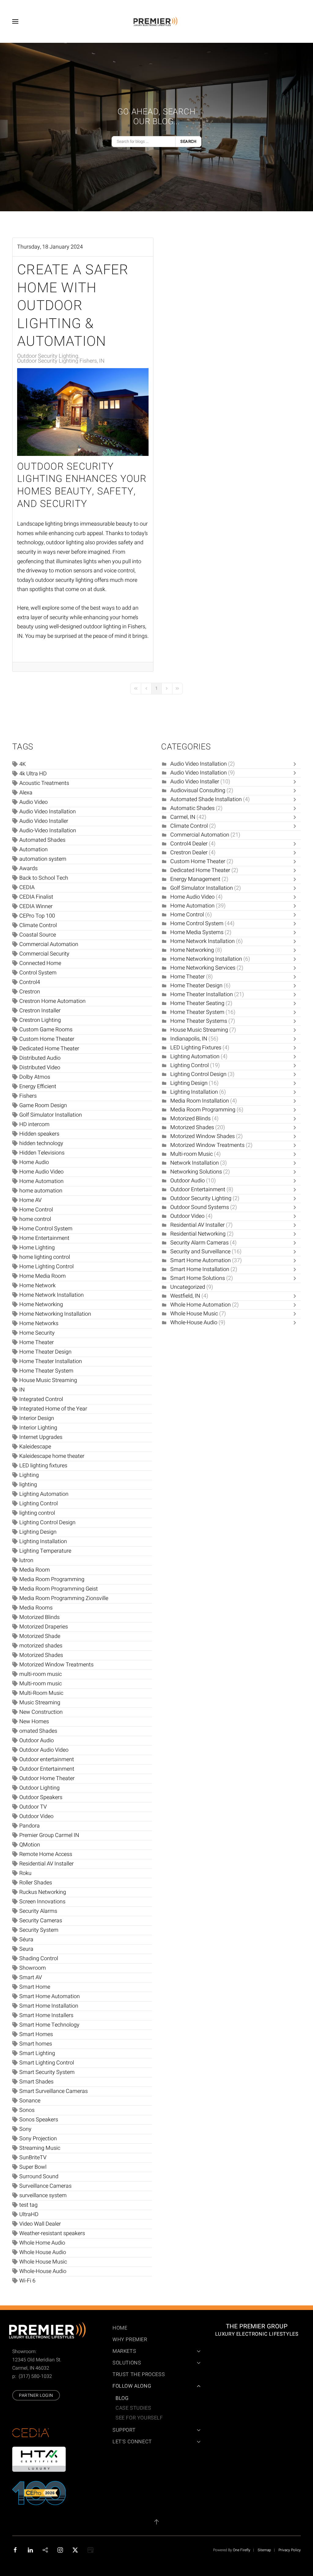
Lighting (29, 1475)
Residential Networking (198, 1234)
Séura (26, 1940)
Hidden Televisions (42, 1153)
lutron (26, 1560)
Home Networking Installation (55, 1314)
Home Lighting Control (46, 1267)
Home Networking (41, 1305)
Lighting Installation (43, 1541)
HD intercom (34, 1124)
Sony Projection (38, 2139)
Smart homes (36, 2044)
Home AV (30, 1200)
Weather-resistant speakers (52, 2233)
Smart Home (35, 1987)
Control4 (30, 982)
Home (120, 2328)
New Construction (41, 1712)
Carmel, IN (183, 817)
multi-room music (41, 1674)
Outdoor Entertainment (47, 1769)
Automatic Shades (192, 808)
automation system (43, 859)
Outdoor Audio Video (44, 1750)
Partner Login (36, 2395)
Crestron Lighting (40, 1020)
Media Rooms (36, 1608)
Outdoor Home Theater (47, 1778)
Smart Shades (36, 2082)
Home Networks (39, 1323)
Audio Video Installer (44, 821)
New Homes (34, 1722)
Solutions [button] (127, 2363)
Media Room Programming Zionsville (64, 1598)
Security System (39, 1930)
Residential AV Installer (46, 1864)
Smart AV (31, 1977)
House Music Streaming (48, 1380)
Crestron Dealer (189, 853)
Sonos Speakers (39, 2120)
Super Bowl (33, 2167)
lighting (28, 1485)
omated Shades (38, 1731)
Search (188, 141)
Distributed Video (40, 1068)
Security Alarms (38, 1911)
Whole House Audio (43, 2252)
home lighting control (45, 1257)
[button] (15, 21)
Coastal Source (38, 935)
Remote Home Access (46, 1854)
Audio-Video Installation (48, 831)
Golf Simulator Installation (51, 1115)
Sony (25, 2129)
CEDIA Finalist (36, 897)
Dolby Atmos (35, 1077)
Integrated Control (41, 1399)
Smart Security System (47, 2072)
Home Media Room (42, 1276)
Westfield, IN (185, 1296)
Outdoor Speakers (41, 1797)
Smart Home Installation (49, 2006)
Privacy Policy (290, 2550)
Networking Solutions (197, 1172)
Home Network (37, 1286)
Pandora (29, 1826)
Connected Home (40, 963)
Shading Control (39, 1959)
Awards (28, 869)
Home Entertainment (44, 1238)
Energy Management (195, 879)
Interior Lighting (38, 1428)
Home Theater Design (45, 1352)
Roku (25, 1873)
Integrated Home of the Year (53, 1409)
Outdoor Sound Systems (200, 1207)
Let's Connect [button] (132, 2442)
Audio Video (33, 802)
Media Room (35, 1570)
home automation (41, 1191)
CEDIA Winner (36, 906)
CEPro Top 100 (37, 916)
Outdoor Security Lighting (48, 356)
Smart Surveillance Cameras (53, 2091)
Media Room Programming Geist (59, 1589)
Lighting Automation (44, 1494)
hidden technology (41, 1143)
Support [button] (124, 2430)
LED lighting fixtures (43, 1466)
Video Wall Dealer (40, 2224)
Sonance (30, 2101)
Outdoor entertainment (47, 1759)
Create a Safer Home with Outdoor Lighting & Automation (73, 306)
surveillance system (43, 2195)
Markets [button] (124, 2351)
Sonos (27, 2110)
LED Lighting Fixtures (196, 1048)
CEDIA (27, 887)
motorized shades (41, 1646)
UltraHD (29, 2214)
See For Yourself (139, 2418)
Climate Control (38, 925)
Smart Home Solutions (198, 1278)
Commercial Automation (49, 944)
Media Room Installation (200, 1101)
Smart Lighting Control (47, 2063)
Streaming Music (40, 2148)
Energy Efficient (38, 1087)
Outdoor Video (36, 1816)
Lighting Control (39, 1504)
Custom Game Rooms (46, 1030)
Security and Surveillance (200, 1252)
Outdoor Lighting (39, 1788)
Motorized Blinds (39, 1617)
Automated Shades (42, 840)
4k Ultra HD (33, 774)
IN (22, 1390)
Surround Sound (39, 2177)
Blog (122, 2398)
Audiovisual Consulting (198, 791)
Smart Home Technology (49, 2025)
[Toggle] (296, 764)
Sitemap (264, 2550)
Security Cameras (41, 1921)
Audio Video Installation (48, 812)
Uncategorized (188, 1287)
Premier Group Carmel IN (49, 1835)
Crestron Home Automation (52, 1001)
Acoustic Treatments (44, 783)
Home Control (36, 1210)
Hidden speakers (39, 1134)
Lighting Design (38, 1532)
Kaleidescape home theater (52, 1456)
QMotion (30, 1845)
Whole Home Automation (201, 1305)
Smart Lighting (37, 2053)
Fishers (28, 1096)
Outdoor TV (33, 1807)
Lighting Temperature (45, 1551)
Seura (26, 1949)
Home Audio (34, 1162)
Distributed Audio (40, 1058)
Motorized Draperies (44, 1627)
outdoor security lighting (64, 580)
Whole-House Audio (43, 2271)
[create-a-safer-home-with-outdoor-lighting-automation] (83, 412)
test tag (28, 2205)
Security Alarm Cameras (199, 1243)
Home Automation (41, 1181)
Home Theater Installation (51, 1361)
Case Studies (133, 2408)
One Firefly (242, 2550)
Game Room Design (43, 1105)
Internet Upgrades (41, 1437)
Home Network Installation (52, 1295)
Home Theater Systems (199, 1021)
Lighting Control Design (47, 1523)
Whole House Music (43, 2262)
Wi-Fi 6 (27, 2281)
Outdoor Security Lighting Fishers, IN (61, 361)
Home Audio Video (41, 1172)
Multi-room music (41, 1684)
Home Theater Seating (197, 1003)
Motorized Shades (41, 1655)
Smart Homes (36, 2034)
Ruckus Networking (43, 1892)
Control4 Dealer (190, 844)
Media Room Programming (52, 1579)
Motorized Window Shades (203, 1136)
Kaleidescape (35, 1447)
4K (22, 764)
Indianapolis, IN (189, 1039)
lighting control (37, 1513)
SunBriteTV (33, 2158)
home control (35, 1219)
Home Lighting (37, 1248)
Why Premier (130, 2340)
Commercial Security (44, 954)
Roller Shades (36, 1883)
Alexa (26, 793)
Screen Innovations (42, 1902)
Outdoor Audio (37, 1741)
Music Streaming (40, 1703)
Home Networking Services (203, 968)
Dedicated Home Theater (49, 1049)
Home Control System (46, 1229)
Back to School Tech (44, 878)
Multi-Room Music (41, 1693)
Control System (38, 973)
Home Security (37, 1333)
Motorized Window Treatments (56, 1665)
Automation (33, 850)
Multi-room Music (191, 1154)
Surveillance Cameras (45, 2186)
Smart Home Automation (50, 1996)
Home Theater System (46, 1371)
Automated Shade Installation (206, 799)
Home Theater (37, 1342)
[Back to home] (156, 21)
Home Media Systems (197, 932)
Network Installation (195, 1163)
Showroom (33, 1968)
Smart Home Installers (46, 2015)
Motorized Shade (40, 1636)
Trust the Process (139, 2375)
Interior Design (37, 1418)
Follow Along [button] (132, 2386)
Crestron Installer (40, 1011)
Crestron (30, 992)
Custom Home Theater (47, 1039)
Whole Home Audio (42, 2243)
